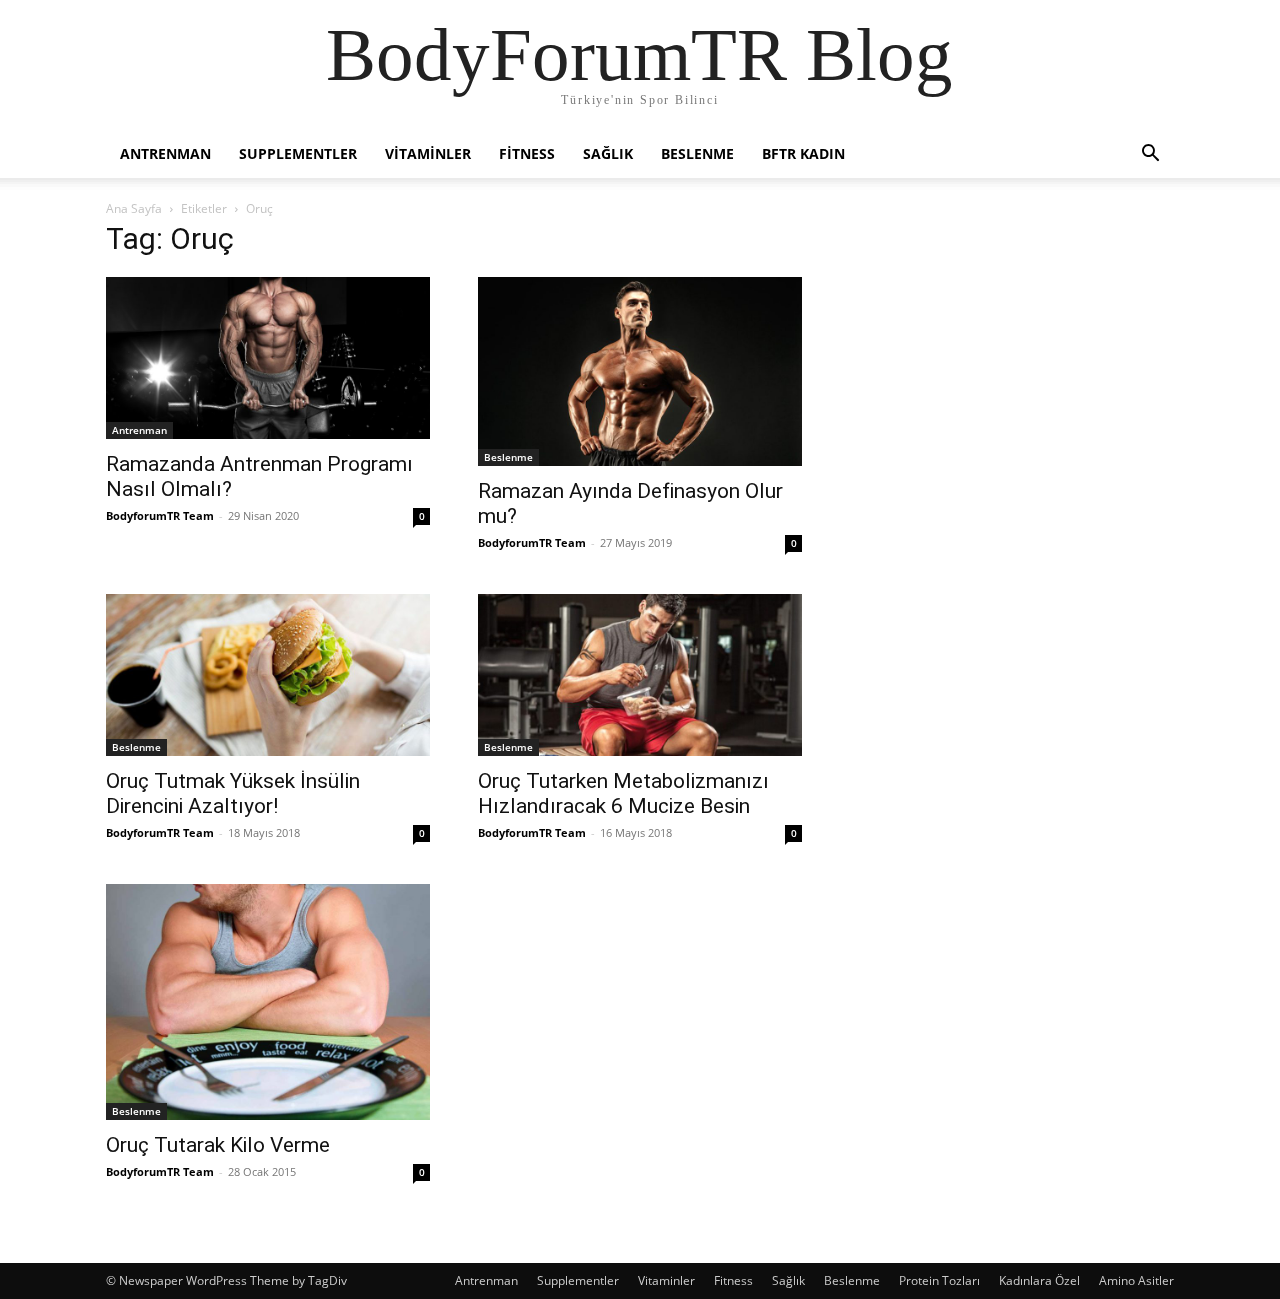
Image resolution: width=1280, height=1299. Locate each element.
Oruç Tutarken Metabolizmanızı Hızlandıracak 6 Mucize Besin (623, 793)
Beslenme (697, 153)
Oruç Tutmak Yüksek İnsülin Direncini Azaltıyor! (233, 793)
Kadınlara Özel (1039, 1280)
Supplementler (298, 153)
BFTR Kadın (803, 153)
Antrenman (165, 153)
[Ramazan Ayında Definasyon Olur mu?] (640, 371)
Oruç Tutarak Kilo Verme (218, 1145)
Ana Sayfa (134, 208)
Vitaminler (428, 153)
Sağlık (608, 153)
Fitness (527, 153)
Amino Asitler (1136, 1280)
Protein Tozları (939, 1280)
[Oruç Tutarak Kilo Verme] (268, 1002)
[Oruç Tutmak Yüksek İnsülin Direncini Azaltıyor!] (268, 675)
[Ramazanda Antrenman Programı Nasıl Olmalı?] (268, 358)
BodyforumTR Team (160, 515)
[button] (1150, 155)
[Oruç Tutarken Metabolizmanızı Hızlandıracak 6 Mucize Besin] (640, 675)
